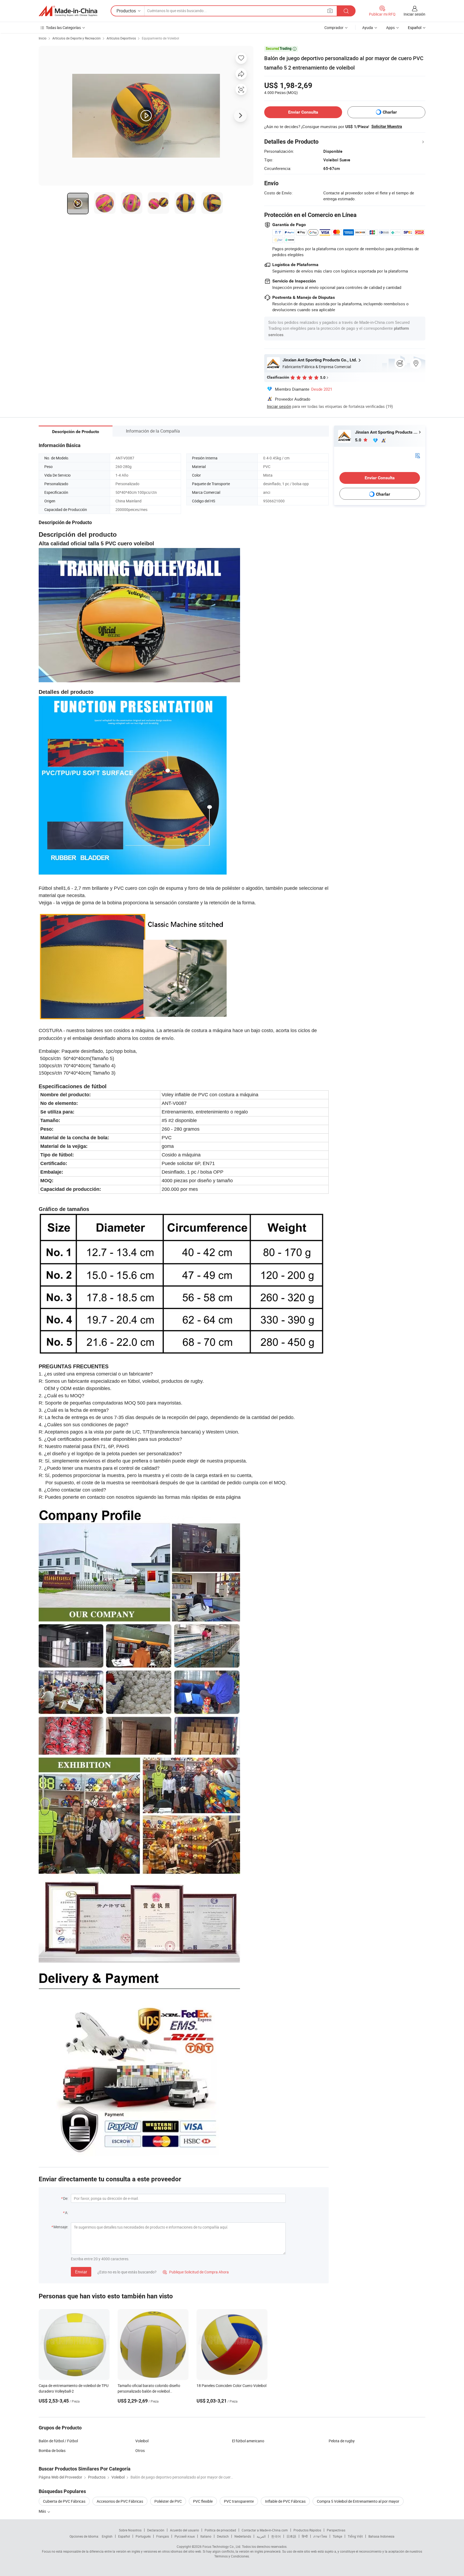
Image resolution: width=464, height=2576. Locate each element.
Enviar (81, 2272)
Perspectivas (336, 2530)
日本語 (291, 2536)
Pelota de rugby (342, 2441)
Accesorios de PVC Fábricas (120, 2501)
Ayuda (368, 28)
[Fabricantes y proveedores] (68, 11)
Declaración (156, 2530)
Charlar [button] (390, 112)
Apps (390, 28)
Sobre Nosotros (130, 2530)
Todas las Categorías (63, 28)
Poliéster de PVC (168, 2501)
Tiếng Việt (355, 2536)
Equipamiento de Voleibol (160, 38)
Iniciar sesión (414, 14)
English (107, 2536)
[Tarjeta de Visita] (418, 455)
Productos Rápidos (307, 2530)
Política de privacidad (220, 2530)
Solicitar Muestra (387, 126)
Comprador (334, 28)
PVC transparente (239, 2501)
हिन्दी (305, 2536)
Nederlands (243, 2536)
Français (163, 2536)
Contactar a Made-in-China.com (265, 2530)
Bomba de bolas (52, 2450)
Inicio (43, 38)
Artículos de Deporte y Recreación (77, 38)
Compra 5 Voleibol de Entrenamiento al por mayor (358, 2501)
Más (43, 2511)
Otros (140, 2450)
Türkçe (337, 2536)
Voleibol (142, 2441)
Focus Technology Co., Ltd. (222, 2546)
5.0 (359, 440)
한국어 (276, 2536)
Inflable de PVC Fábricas (285, 2501)
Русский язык (185, 2536)
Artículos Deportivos (121, 38)
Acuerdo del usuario (184, 2530)
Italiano (206, 2536)
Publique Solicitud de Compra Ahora (196, 2272)
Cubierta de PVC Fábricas (64, 2501)
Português (143, 2536)
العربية (261, 2536)
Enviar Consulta (303, 112)
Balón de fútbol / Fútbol (58, 2441)
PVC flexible (203, 2501)
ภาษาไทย (320, 2536)
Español (124, 2536)
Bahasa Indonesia (381, 2536)
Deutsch (223, 2536)
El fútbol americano (248, 2441)
